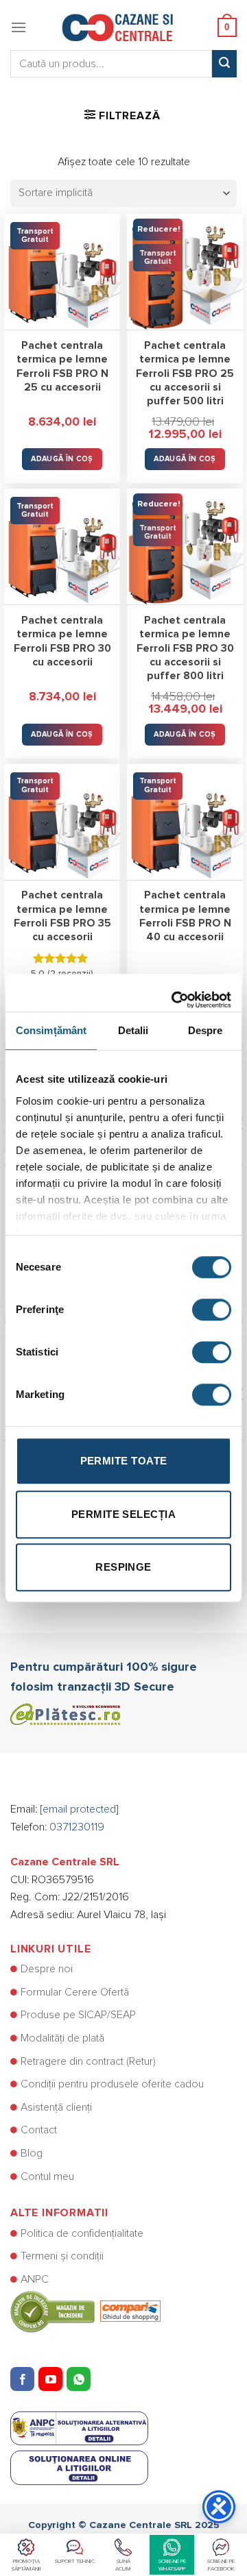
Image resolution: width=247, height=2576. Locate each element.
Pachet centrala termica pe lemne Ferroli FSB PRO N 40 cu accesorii (185, 916)
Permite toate (124, 1461)
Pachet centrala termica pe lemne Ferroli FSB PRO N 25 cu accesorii (62, 367)
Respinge (123, 1567)
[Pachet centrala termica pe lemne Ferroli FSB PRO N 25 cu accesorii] (62, 272)
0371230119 (77, 1827)
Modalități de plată (62, 2038)
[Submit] (224, 64)
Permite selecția (123, 1514)
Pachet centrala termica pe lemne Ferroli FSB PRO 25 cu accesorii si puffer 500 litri (185, 373)
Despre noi (47, 1969)
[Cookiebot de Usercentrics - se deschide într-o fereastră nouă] (174, 993)
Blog (32, 2153)
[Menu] (19, 27)
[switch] (212, 1310)
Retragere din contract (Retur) (88, 2061)
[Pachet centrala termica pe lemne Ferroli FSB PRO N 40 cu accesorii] (185, 822)
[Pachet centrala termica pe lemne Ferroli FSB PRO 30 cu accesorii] (62, 547)
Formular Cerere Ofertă (75, 1992)
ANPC (35, 2279)
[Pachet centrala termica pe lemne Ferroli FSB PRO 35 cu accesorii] (62, 822)
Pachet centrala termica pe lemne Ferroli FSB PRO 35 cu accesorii (62, 916)
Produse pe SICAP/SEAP (78, 2015)
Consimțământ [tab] (51, 1030)
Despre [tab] (205, 1030)
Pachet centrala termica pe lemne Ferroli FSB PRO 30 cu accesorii (62, 641)
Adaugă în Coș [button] (62, 459)
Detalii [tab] (133, 1030)
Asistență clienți (56, 2107)
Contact (39, 2130)
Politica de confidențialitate (82, 2233)
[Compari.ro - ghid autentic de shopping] (85, 2311)
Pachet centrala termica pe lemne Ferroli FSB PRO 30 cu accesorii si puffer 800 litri (185, 648)
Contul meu (47, 2176)
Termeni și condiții (62, 2256)
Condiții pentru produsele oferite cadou (112, 2084)
